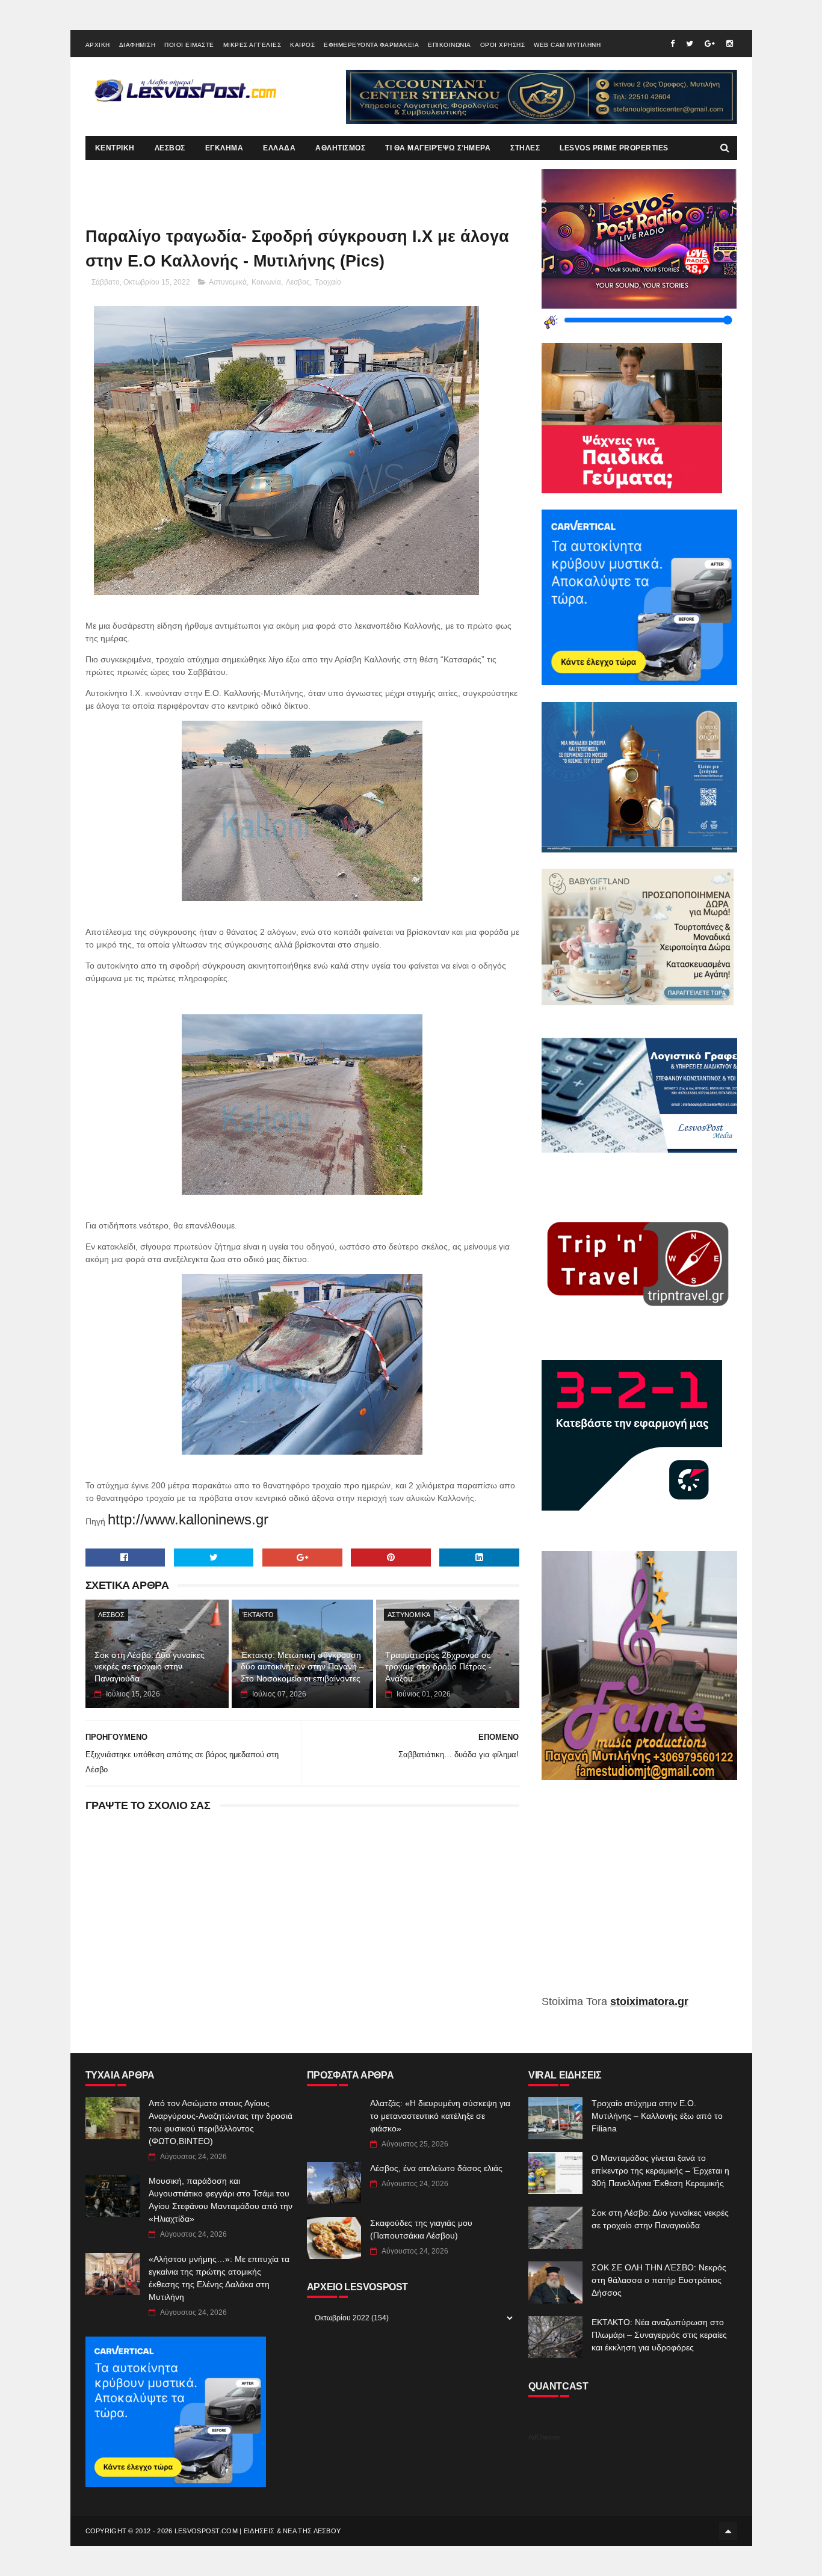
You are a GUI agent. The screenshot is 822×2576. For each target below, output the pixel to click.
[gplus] (710, 44)
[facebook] (672, 44)
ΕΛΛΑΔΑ (279, 148)
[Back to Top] (728, 2531)
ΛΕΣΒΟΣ (170, 148)
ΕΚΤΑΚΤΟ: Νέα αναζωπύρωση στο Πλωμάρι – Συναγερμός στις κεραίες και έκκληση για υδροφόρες (659, 2335)
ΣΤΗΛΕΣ (525, 148)
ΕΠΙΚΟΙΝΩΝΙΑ (450, 45)
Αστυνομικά (228, 282)
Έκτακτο (258, 1615)
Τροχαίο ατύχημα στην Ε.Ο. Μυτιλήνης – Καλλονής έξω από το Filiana (657, 2116)
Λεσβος (298, 282)
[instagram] (730, 44)
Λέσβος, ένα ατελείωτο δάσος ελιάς (436, 2168)
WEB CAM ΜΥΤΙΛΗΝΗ (567, 45)
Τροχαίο (328, 282)
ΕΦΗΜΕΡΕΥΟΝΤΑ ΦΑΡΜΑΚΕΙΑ (371, 45)
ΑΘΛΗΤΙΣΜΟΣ (340, 148)
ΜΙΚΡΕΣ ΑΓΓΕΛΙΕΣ (252, 45)
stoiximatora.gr (649, 2001)
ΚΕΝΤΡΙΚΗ (115, 148)
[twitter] (690, 44)
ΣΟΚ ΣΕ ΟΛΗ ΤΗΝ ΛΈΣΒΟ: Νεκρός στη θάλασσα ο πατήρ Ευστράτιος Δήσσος (659, 2280)
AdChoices (544, 2437)
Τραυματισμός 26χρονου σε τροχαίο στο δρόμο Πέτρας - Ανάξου (438, 1667)
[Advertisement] (639, 1896)
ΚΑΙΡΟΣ (302, 45)
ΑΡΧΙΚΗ (98, 45)
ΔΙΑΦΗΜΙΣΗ (138, 45)
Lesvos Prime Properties (614, 148)
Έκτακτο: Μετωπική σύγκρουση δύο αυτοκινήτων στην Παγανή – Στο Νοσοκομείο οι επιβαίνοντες (302, 1667)
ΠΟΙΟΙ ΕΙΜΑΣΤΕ (189, 45)
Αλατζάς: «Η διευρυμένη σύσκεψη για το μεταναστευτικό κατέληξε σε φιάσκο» (440, 2116)
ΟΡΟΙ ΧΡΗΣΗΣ (503, 45)
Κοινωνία (266, 282)
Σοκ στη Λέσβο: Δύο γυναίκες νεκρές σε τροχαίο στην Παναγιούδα (150, 1667)
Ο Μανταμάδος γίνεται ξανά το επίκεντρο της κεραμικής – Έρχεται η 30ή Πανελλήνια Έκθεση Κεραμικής (660, 2171)
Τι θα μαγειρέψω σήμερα (438, 148)
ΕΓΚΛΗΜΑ (224, 148)
